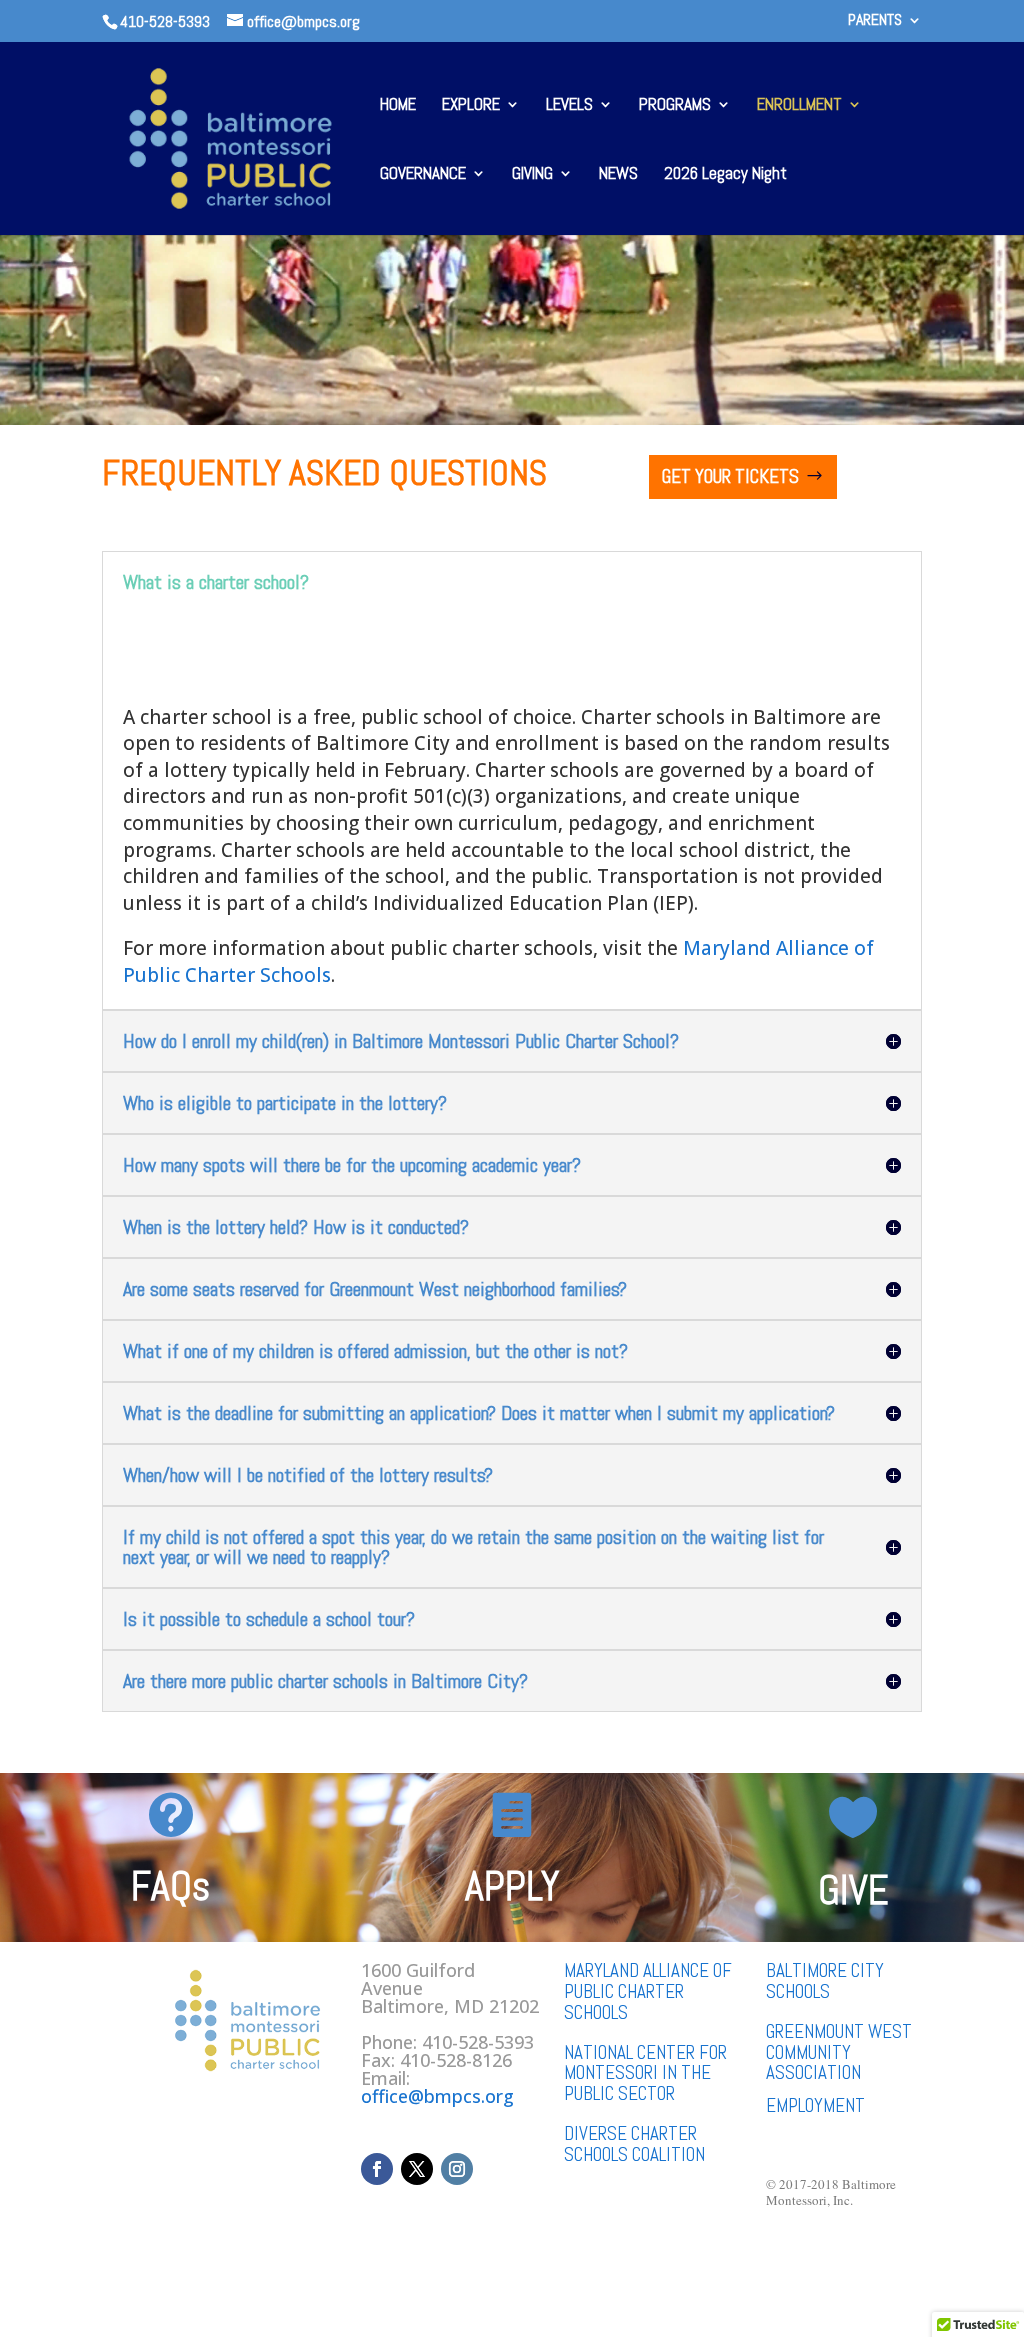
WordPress (363, 2268)
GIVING (532, 175)
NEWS (618, 175)
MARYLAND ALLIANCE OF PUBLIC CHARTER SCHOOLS (648, 1991)
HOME (398, 106)
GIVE (853, 1890)
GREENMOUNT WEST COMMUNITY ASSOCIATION (839, 2052)
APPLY (512, 1886)
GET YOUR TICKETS (730, 476)
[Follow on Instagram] (457, 2169)
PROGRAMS (675, 106)
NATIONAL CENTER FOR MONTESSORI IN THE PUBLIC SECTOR (645, 2073)
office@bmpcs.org (437, 2096)
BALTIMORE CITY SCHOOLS (825, 1981)
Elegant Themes (214, 2268)
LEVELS (569, 106)
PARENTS (875, 21)
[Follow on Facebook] (377, 2169)
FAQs (170, 1886)
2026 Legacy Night (725, 175)
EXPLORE (471, 106)
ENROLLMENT (799, 106)
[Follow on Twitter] (417, 2169)
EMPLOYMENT (815, 2105)
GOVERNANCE (423, 175)
